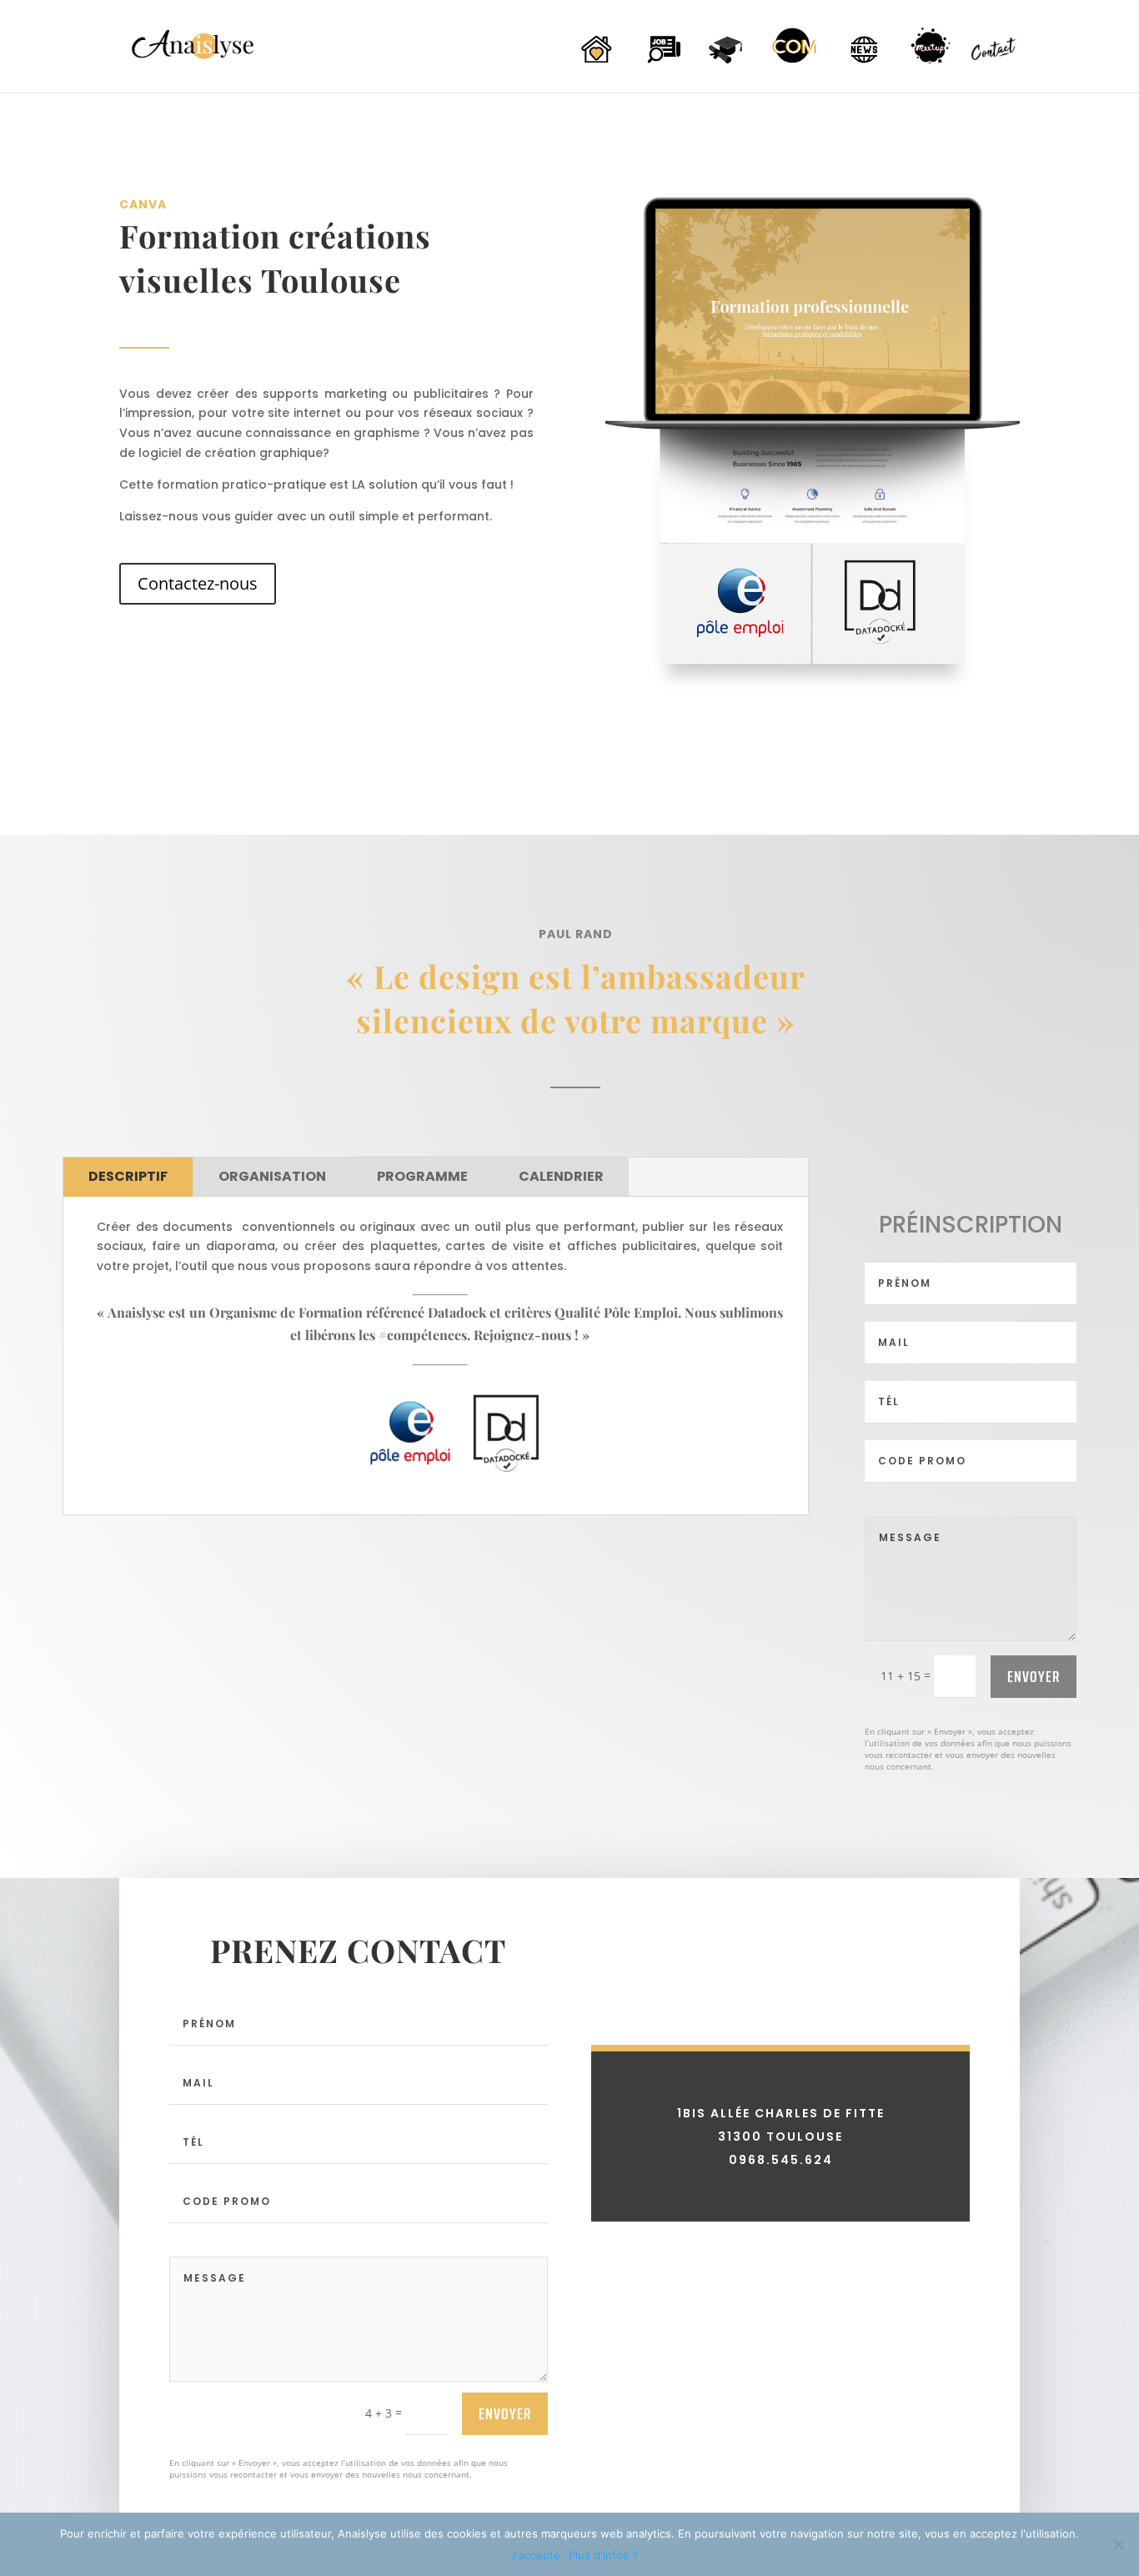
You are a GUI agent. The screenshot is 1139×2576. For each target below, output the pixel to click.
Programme (422, 1176)
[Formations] (729, 64)
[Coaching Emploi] (662, 64)
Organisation (272, 1176)
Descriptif (128, 1176)
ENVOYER (1034, 1676)
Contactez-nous (198, 583)
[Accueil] (595, 64)
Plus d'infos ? (603, 2555)
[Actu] (862, 64)
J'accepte (535, 2555)
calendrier (561, 1176)
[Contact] (996, 65)
